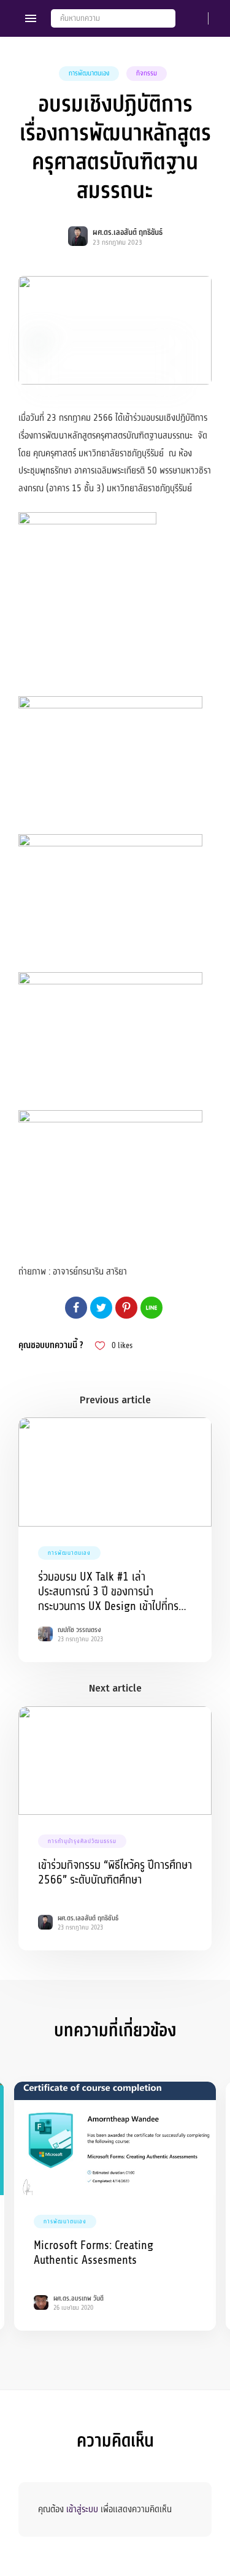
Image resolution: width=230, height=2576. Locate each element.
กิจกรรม (147, 73)
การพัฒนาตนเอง (89, 73)
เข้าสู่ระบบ (82, 2509)
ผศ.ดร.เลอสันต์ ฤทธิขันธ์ (128, 232)
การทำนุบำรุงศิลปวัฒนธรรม (82, 1841)
